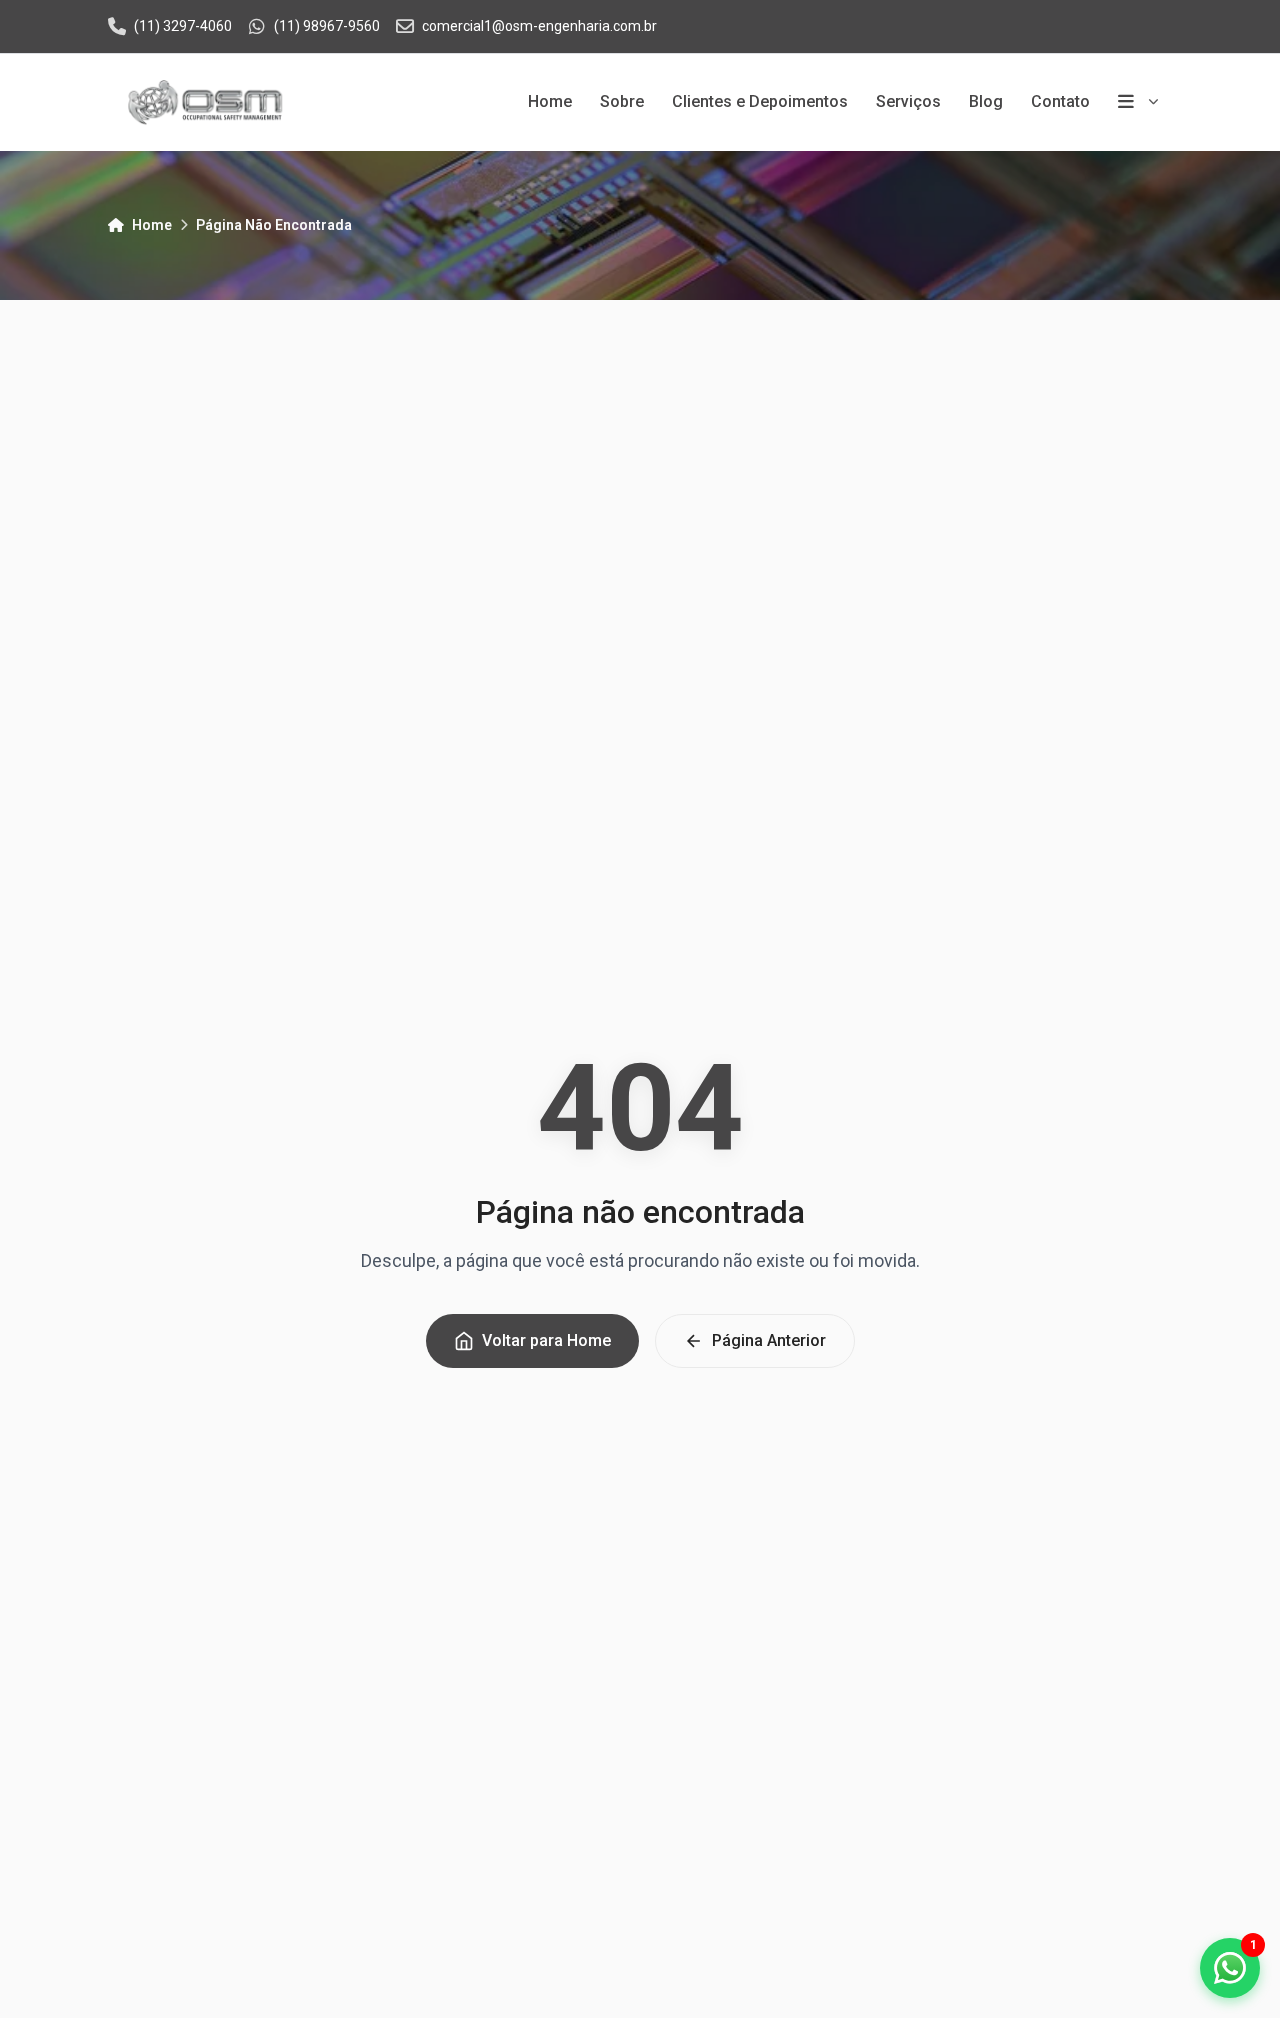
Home (550, 101)
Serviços (908, 101)
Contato (1060, 101)
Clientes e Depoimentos (760, 101)
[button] (1230, 1968)
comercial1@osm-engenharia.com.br (539, 26)
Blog (986, 101)
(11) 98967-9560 (327, 26)
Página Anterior (769, 1340)
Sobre (622, 101)
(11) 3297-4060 (183, 26)
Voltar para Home (546, 1340)
